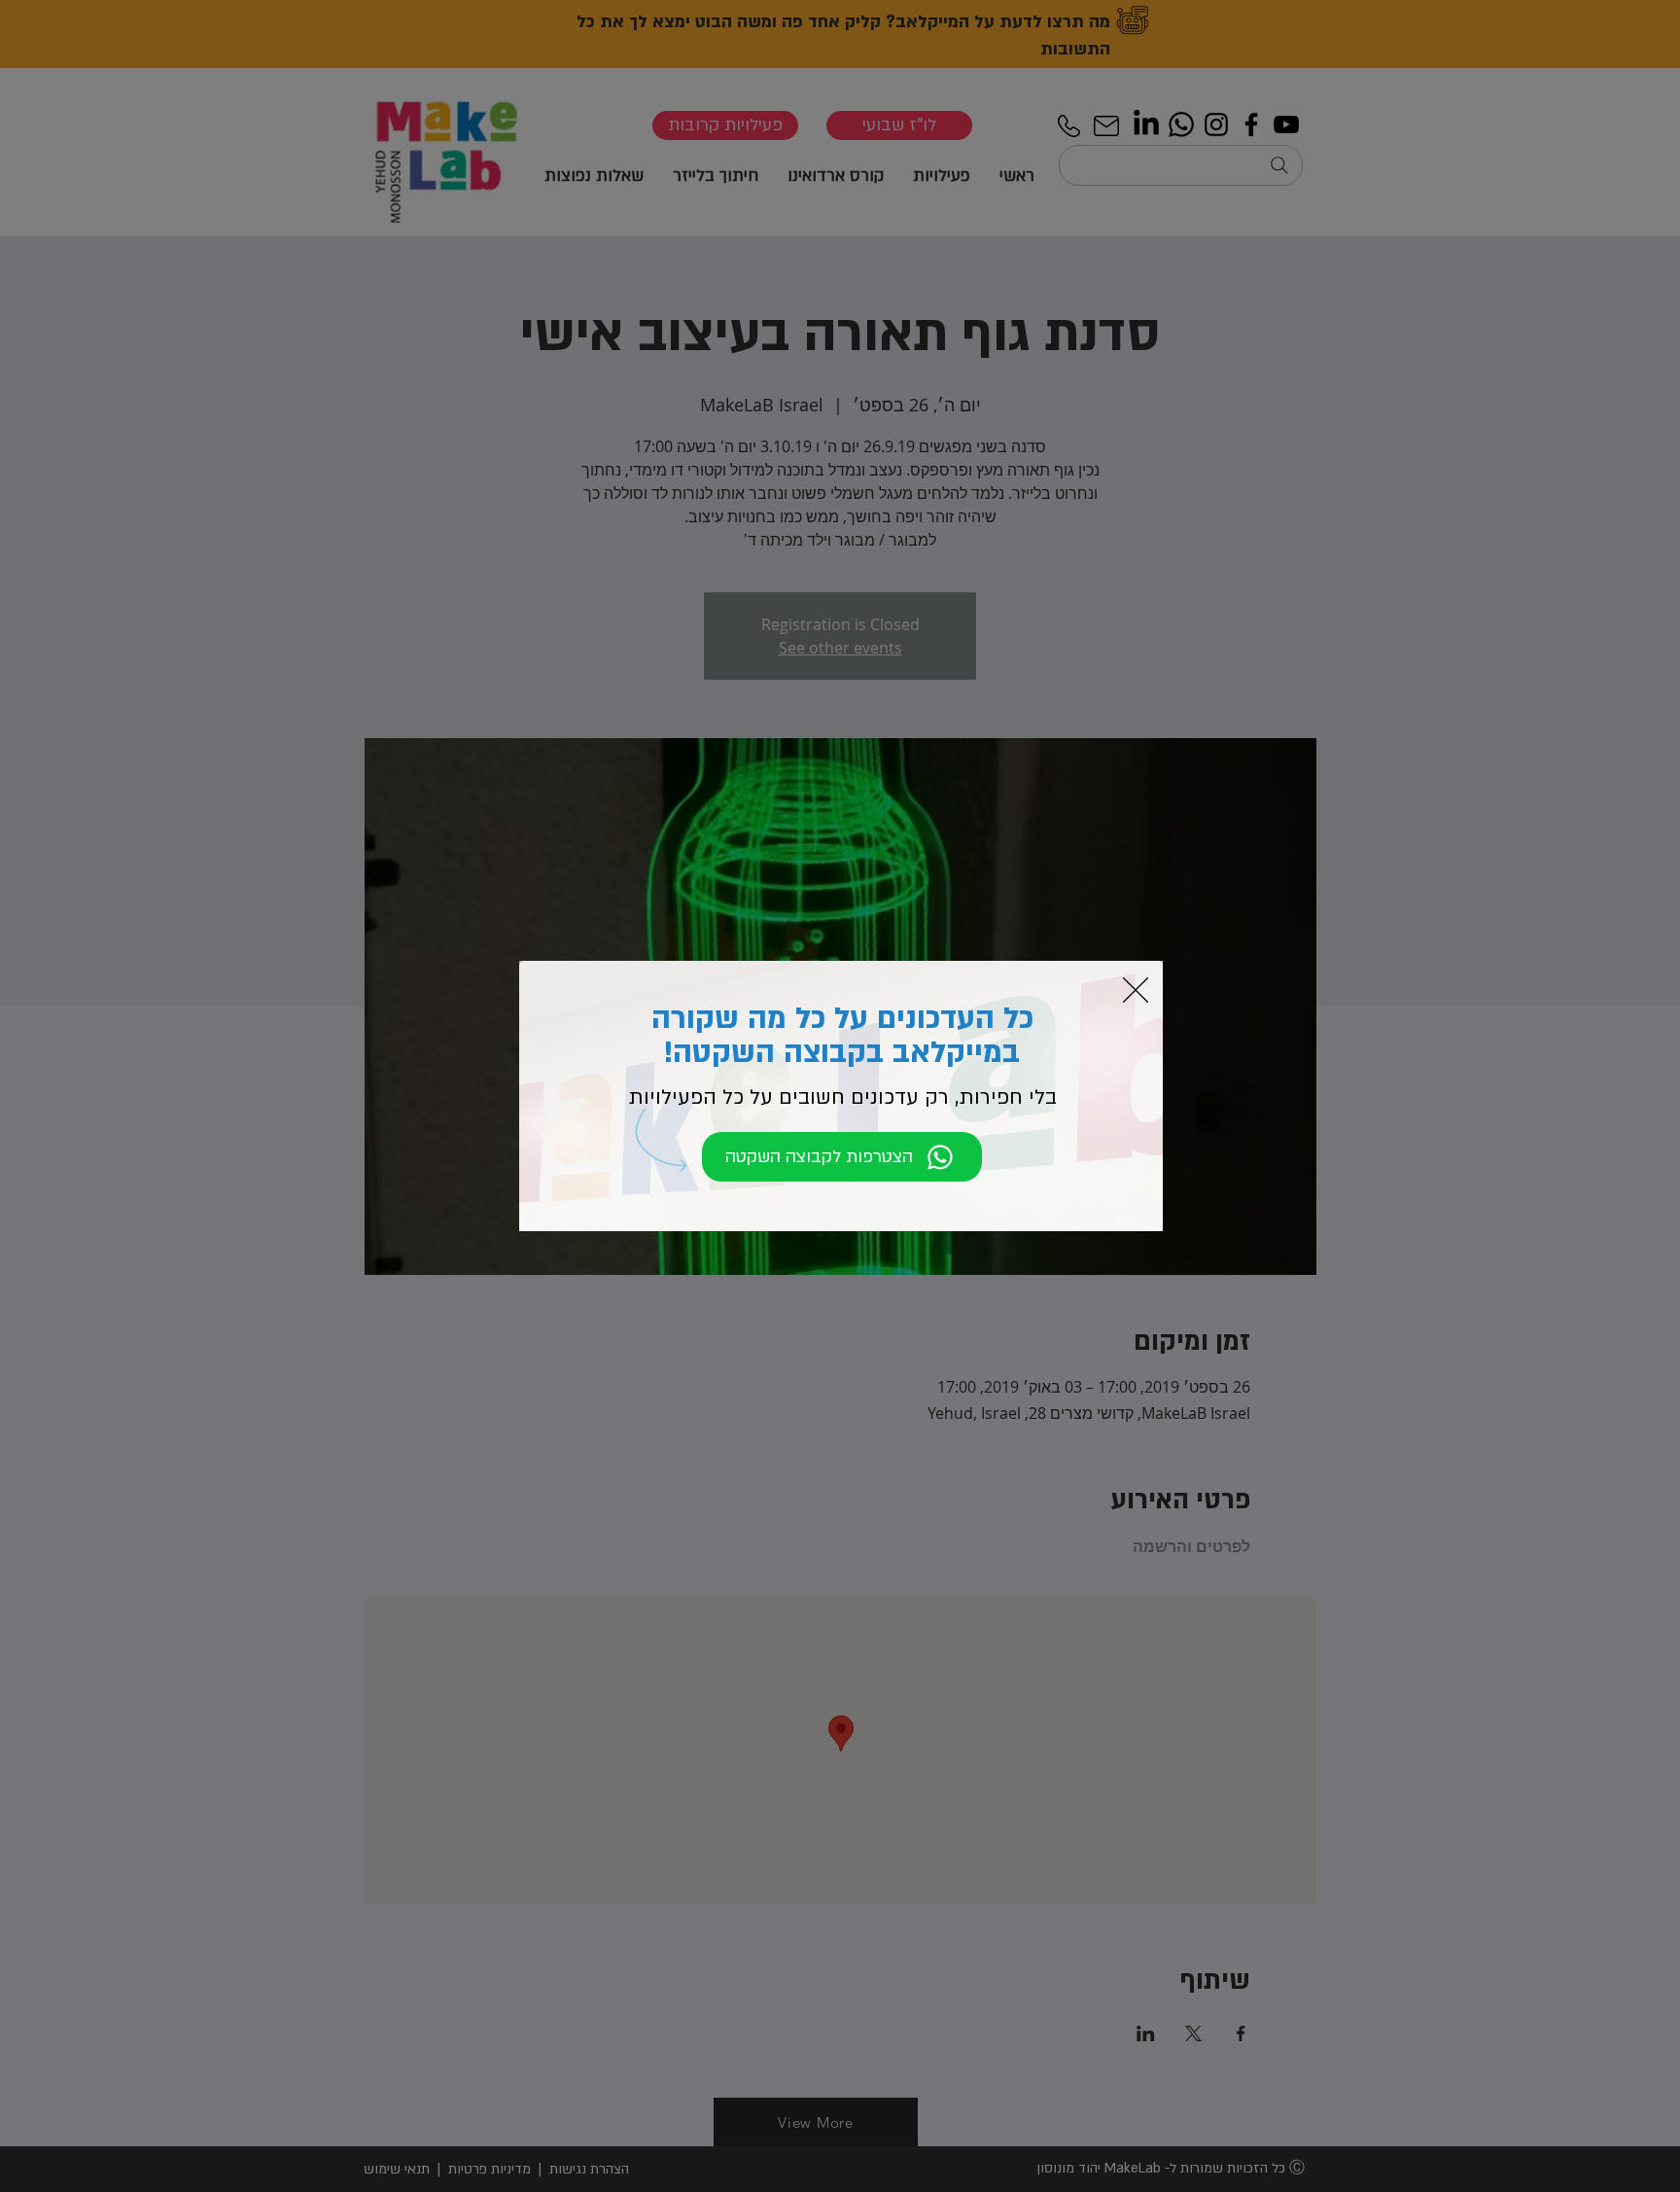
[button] (1136, 990)
